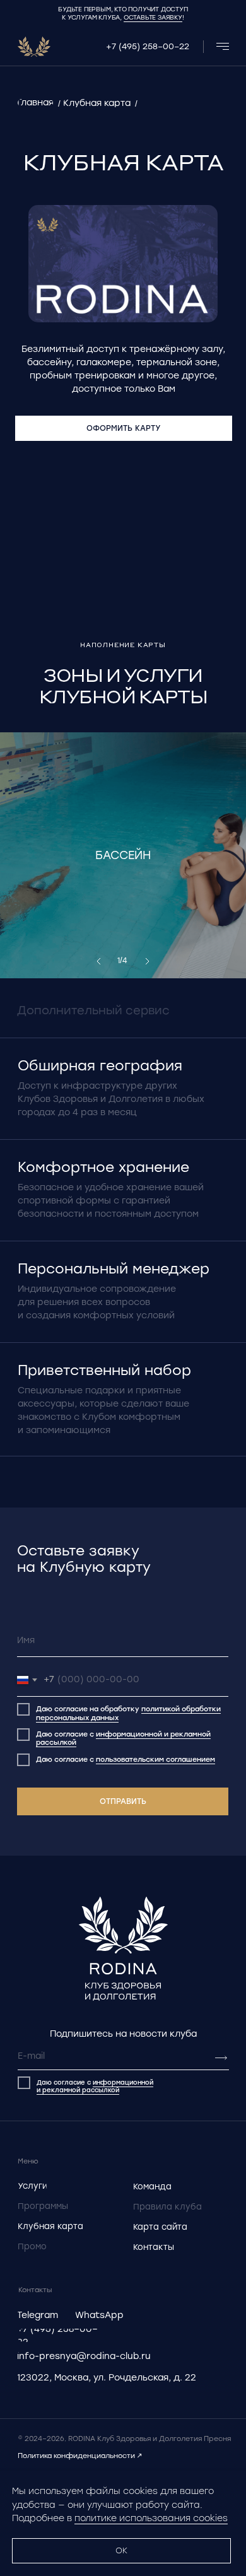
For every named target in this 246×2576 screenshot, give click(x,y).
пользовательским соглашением (155, 1759)
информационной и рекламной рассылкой (123, 1738)
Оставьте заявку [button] (153, 17)
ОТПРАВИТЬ (123, 1801)
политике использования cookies (151, 2518)
